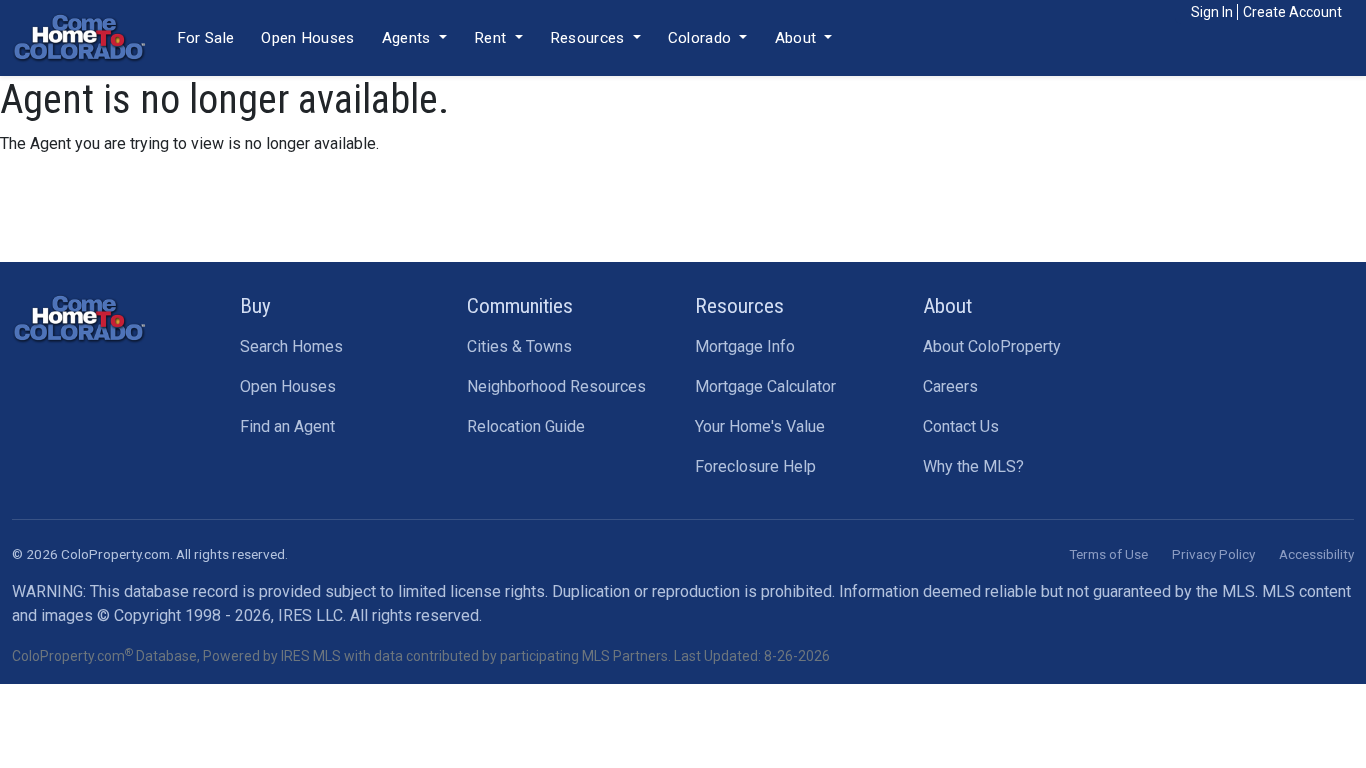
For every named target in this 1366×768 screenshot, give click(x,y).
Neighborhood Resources (556, 386)
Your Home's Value (760, 426)
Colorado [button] (702, 38)
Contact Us (961, 426)
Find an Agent (287, 426)
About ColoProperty (992, 346)
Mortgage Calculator (765, 386)
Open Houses (307, 38)
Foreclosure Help (755, 466)
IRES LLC (310, 615)
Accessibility (1316, 554)
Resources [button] (589, 38)
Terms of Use (1108, 554)
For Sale (205, 38)
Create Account (1292, 12)
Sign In (1212, 12)
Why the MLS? (973, 466)
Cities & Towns (519, 346)
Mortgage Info (745, 346)
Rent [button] (492, 38)
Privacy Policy (1213, 554)
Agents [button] (408, 38)
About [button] (798, 38)
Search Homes (291, 346)
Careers (950, 386)
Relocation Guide (526, 426)
